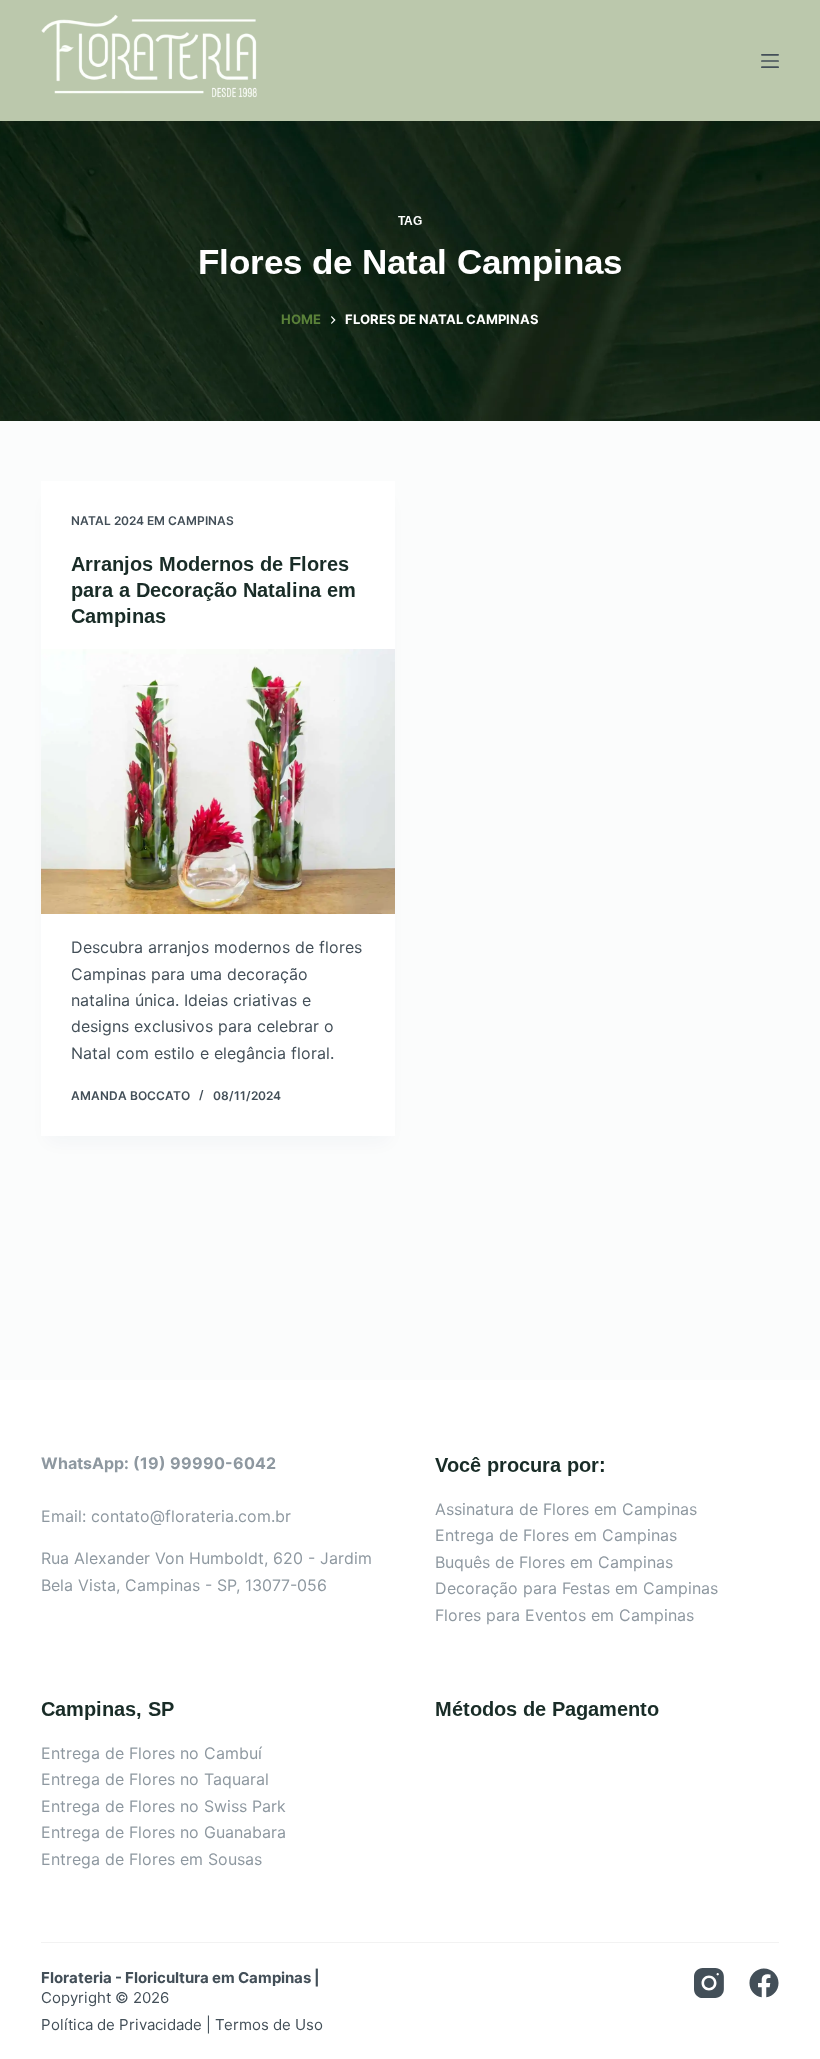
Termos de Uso (269, 2024)
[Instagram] (709, 1983)
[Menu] (770, 61)
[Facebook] (764, 1983)
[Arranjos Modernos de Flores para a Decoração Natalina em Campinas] (218, 782)
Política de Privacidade (121, 2024)
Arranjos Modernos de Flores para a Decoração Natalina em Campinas (213, 590)
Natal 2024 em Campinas (152, 520)
